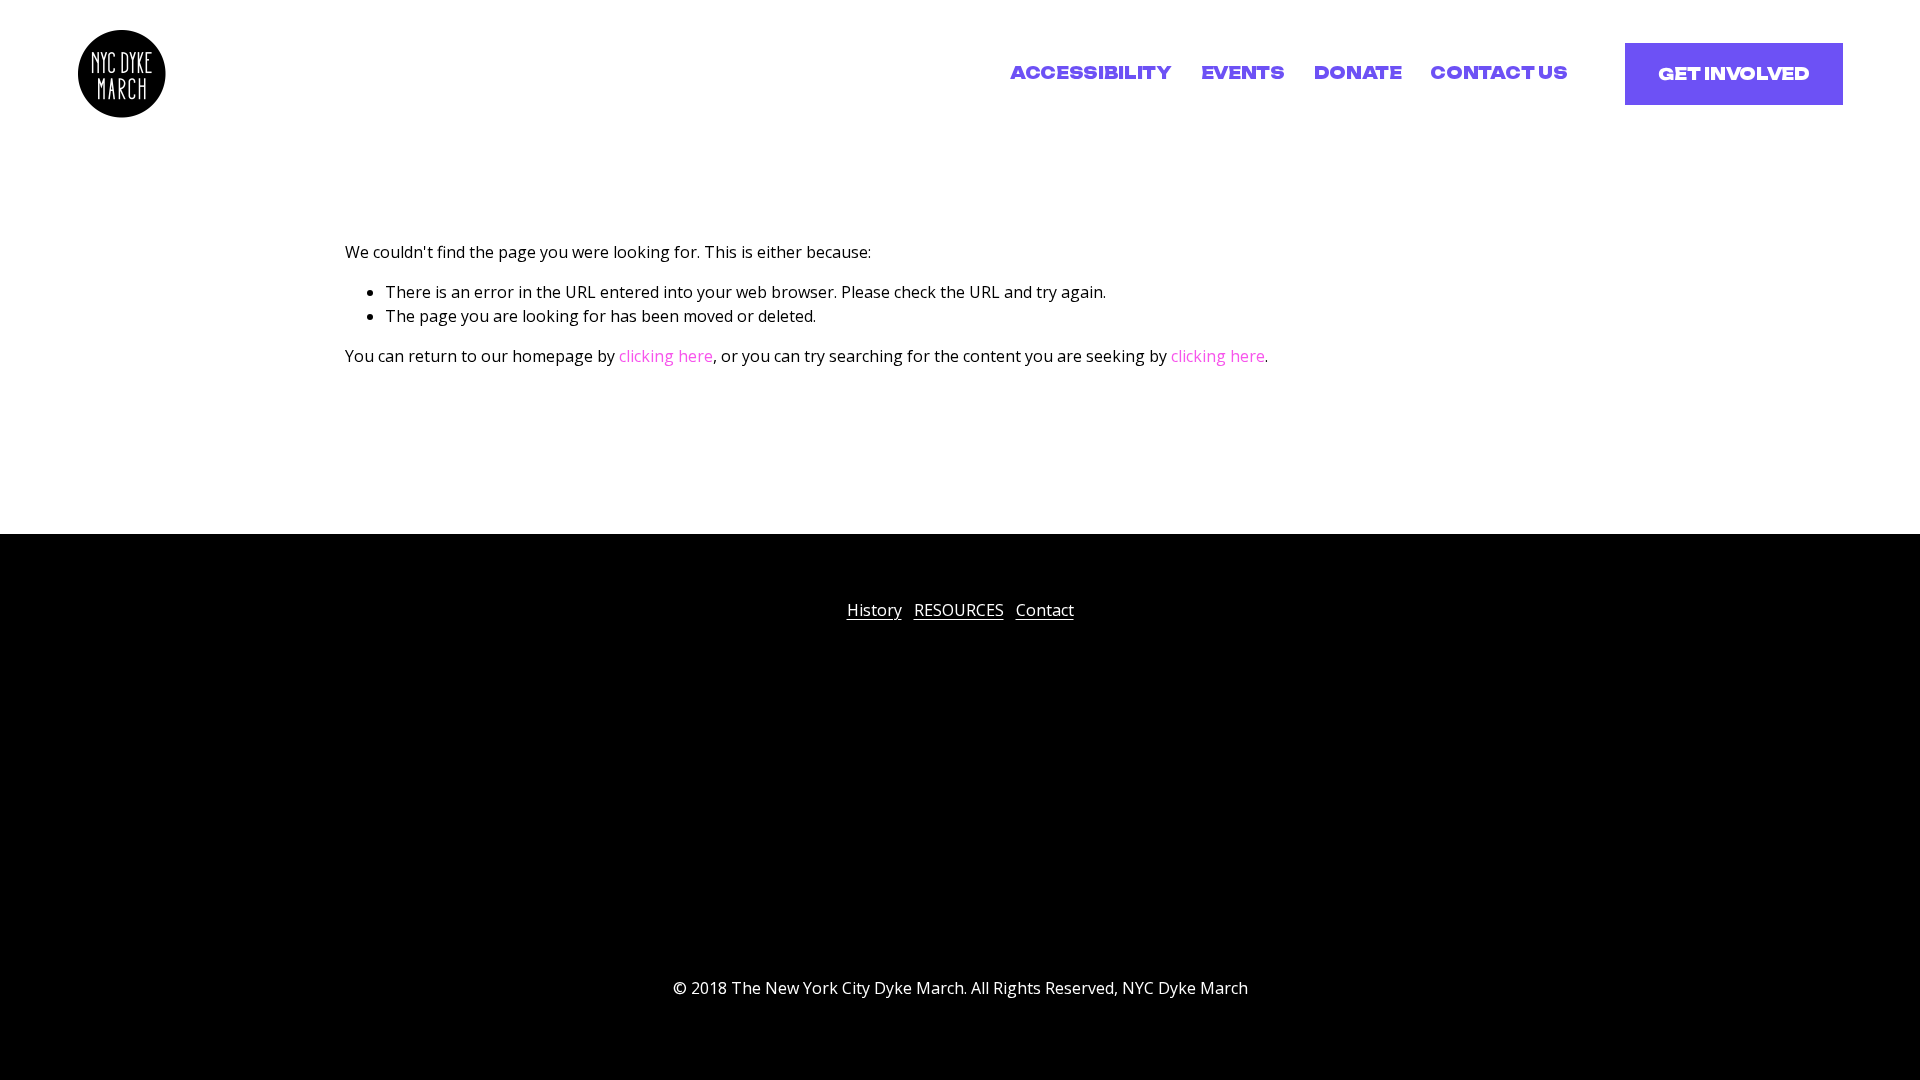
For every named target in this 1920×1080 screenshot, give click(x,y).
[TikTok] (1000, 926)
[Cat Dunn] (920, 926)
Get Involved (1733, 74)
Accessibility (1091, 73)
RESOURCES (959, 610)
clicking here (666, 356)
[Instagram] (960, 926)
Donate (1358, 73)
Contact (1045, 610)
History (874, 610)
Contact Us (1498, 73)
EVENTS (1243, 73)
